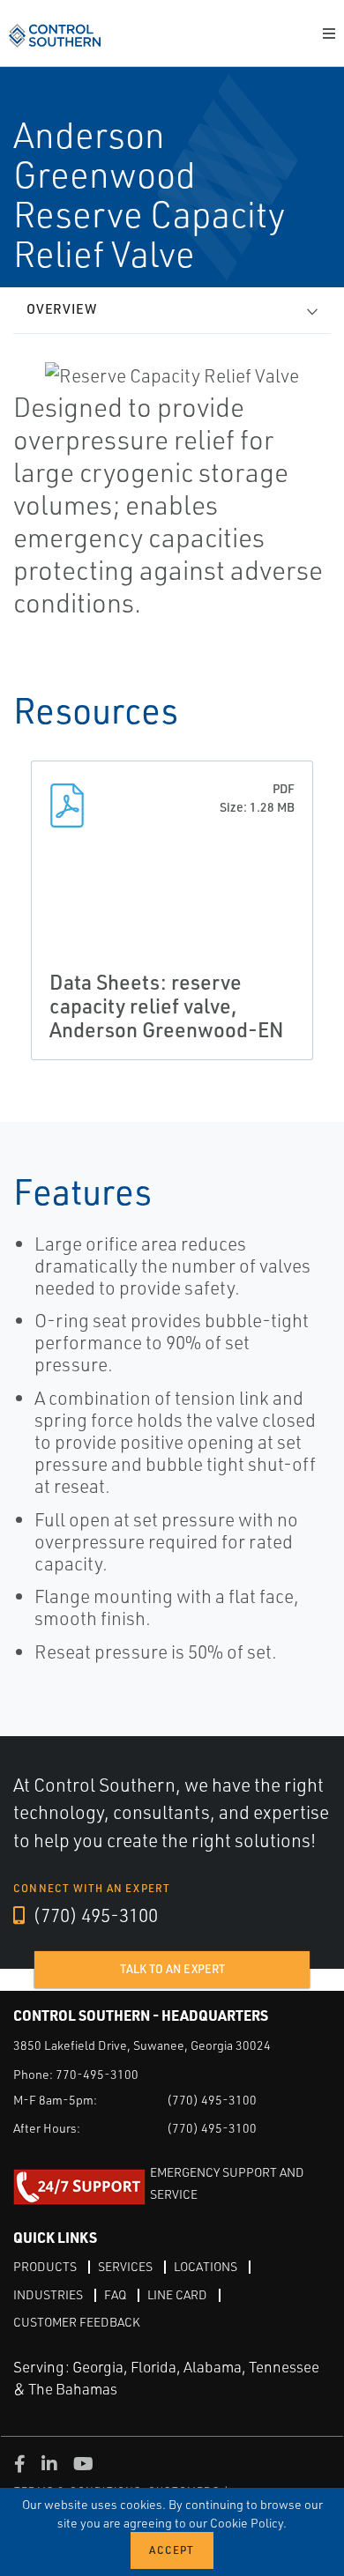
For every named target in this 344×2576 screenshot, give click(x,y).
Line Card (177, 2294)
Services (125, 2266)
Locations (206, 2266)
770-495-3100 (97, 2074)
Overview (62, 309)
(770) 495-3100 (93, 1915)
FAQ (115, 2294)
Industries (48, 2294)
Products (45, 2266)
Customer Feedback (77, 2322)
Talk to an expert (172, 1969)
